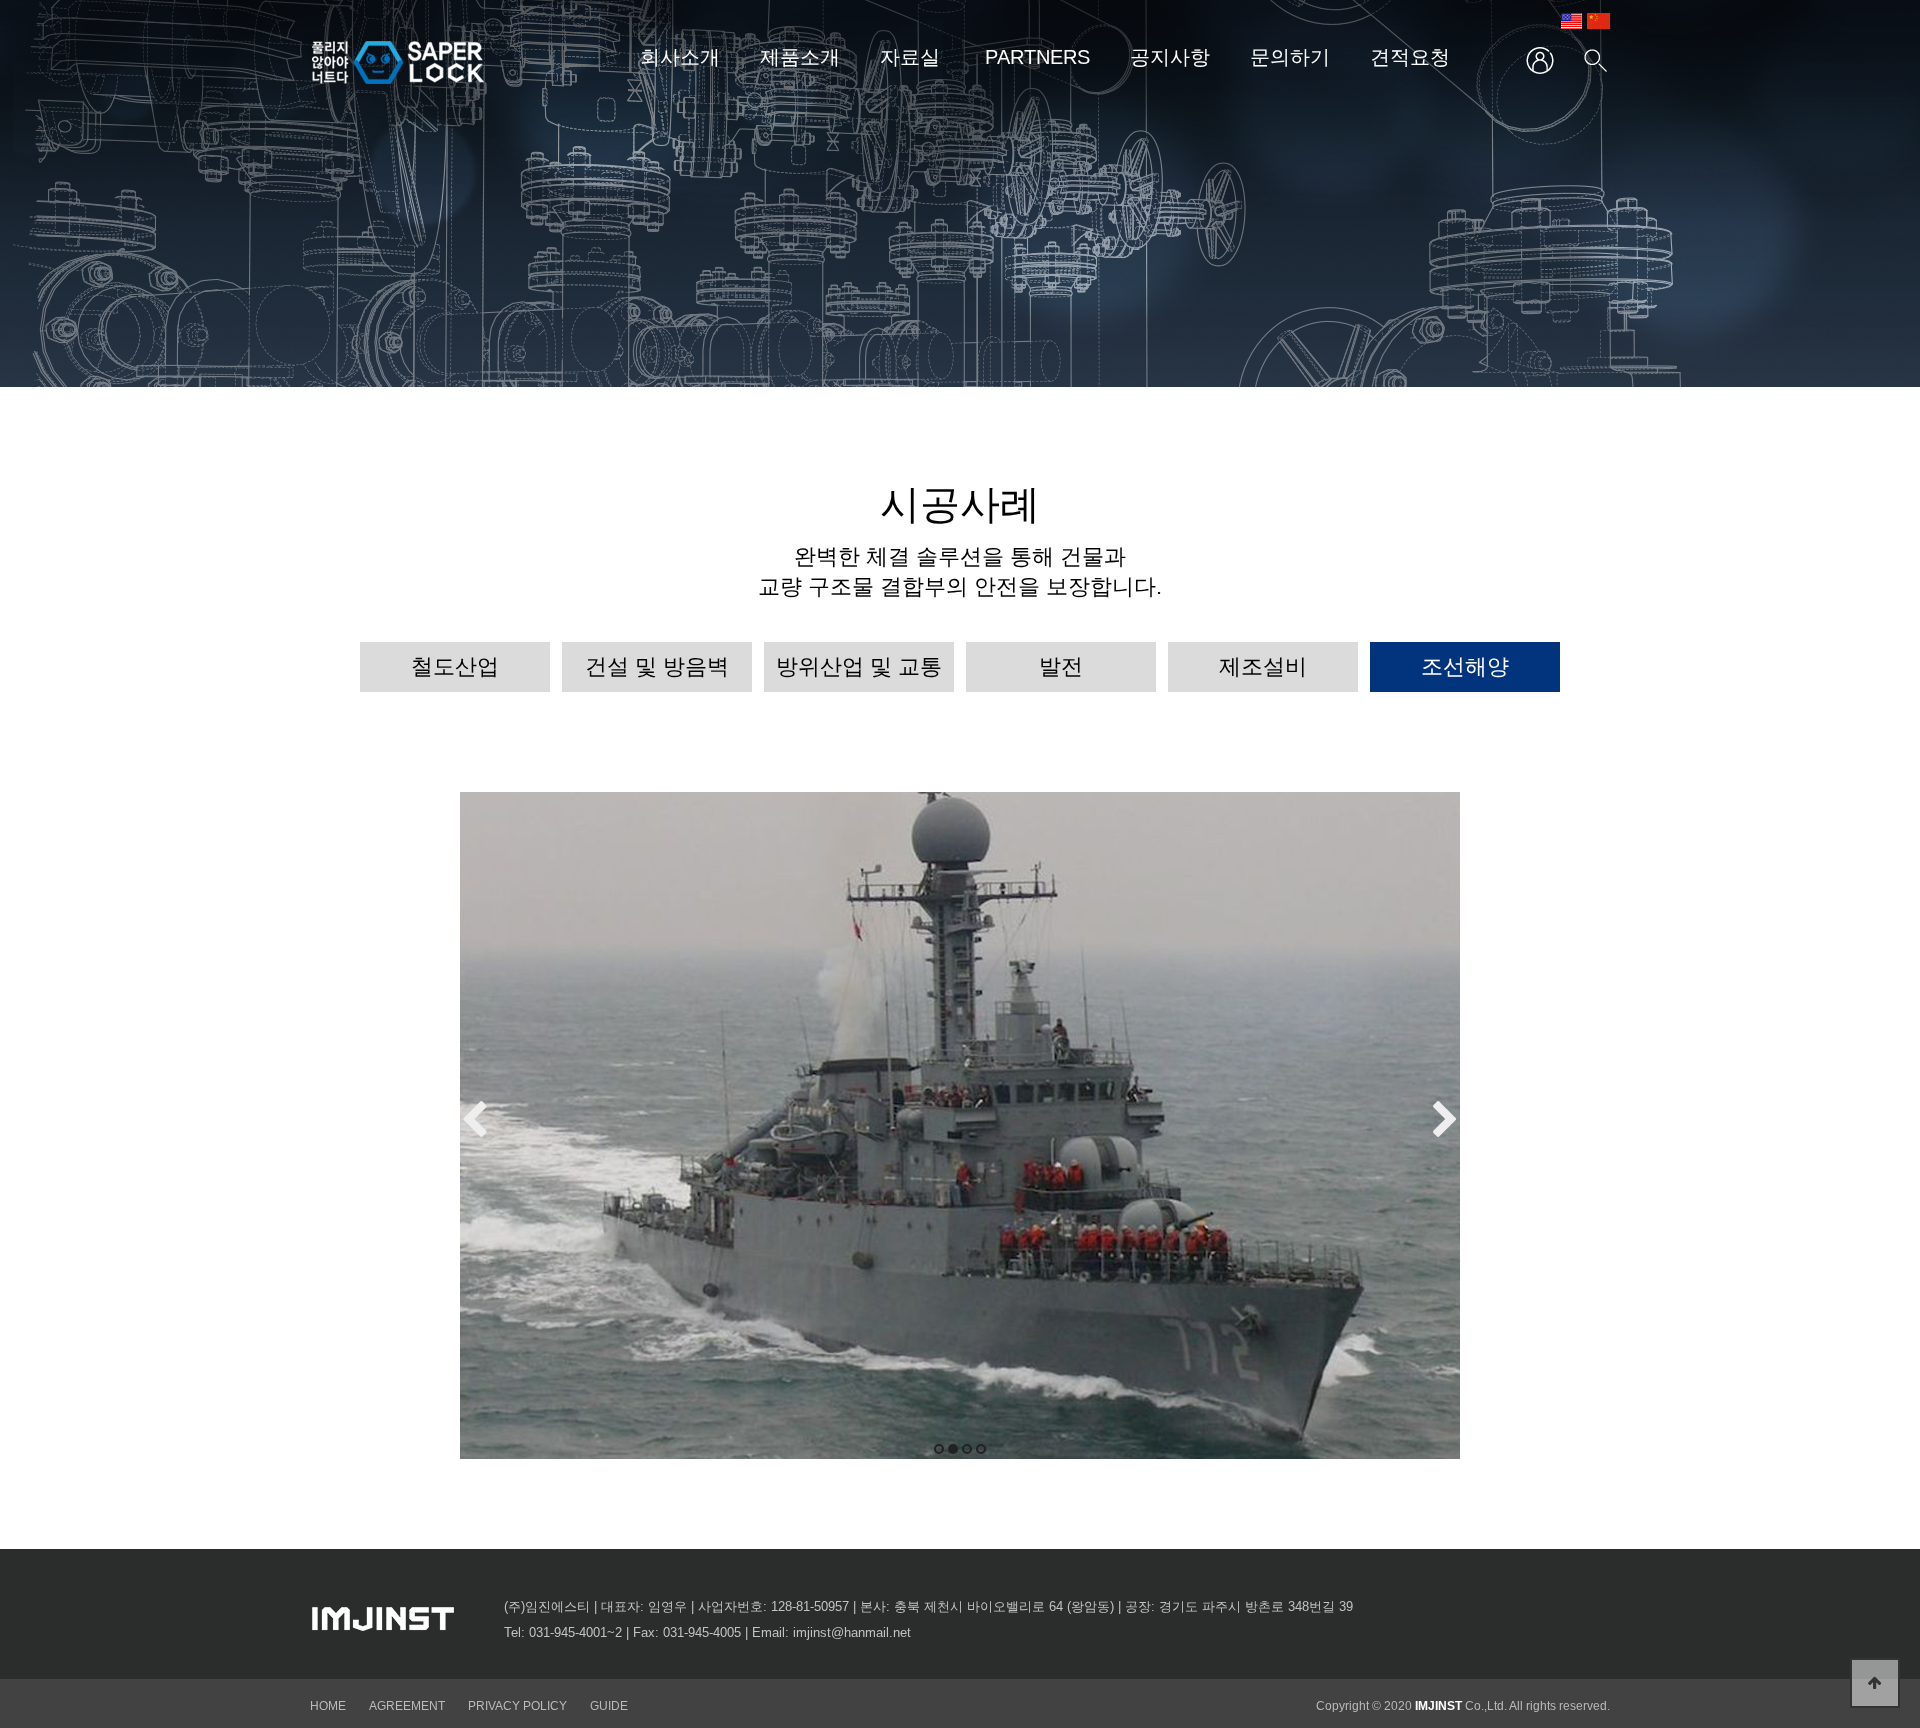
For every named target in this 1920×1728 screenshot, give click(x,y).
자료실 (910, 57)
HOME (328, 1706)
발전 (1061, 666)
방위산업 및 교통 (859, 666)
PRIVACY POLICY (519, 1706)
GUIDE (609, 1706)
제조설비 (1263, 666)
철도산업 (455, 666)
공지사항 (1170, 57)
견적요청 (1410, 57)
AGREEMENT (407, 1706)
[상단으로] (1875, 1683)
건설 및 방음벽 (657, 666)
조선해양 (1465, 666)
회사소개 (680, 57)
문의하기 (1290, 57)
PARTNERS (1037, 57)
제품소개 (800, 57)
